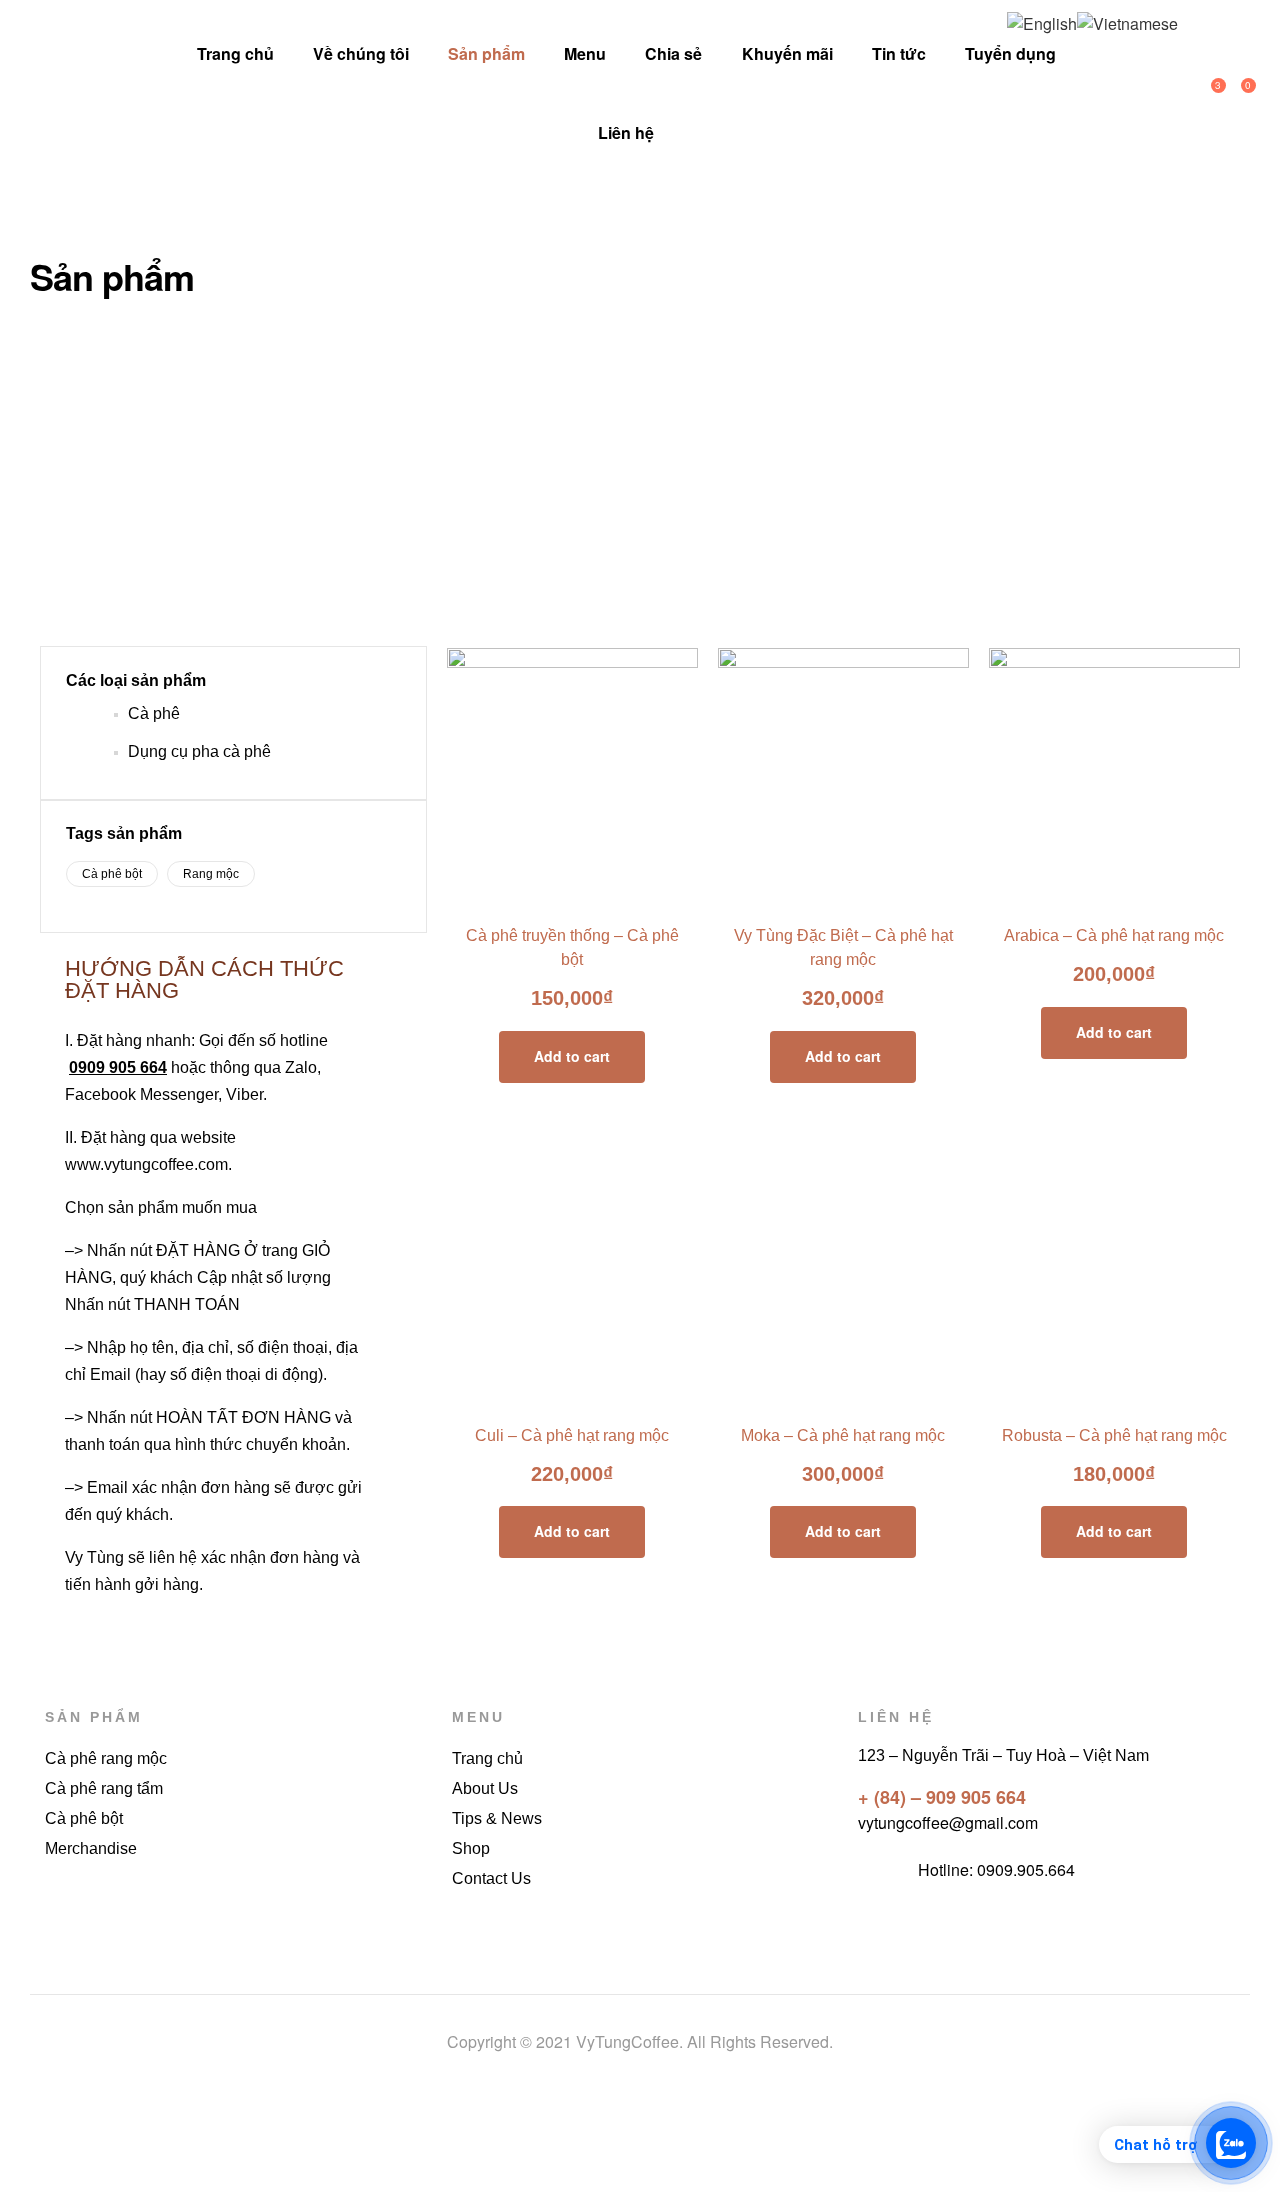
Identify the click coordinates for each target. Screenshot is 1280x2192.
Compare (572, 891)
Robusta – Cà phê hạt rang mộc (1114, 1435)
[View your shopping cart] (1230, 93)
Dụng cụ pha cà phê (199, 751)
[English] (1042, 21)
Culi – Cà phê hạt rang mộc (572, 1435)
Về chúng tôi (361, 53)
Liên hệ (626, 132)
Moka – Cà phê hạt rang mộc (843, 1435)
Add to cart (572, 1056)
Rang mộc (211, 874)
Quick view (617, 891)
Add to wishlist (527, 891)
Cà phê (154, 713)
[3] (1200, 93)
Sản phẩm (486, 53)
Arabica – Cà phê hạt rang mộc (1114, 935)
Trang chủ (235, 53)
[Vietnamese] (1127, 21)
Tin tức (899, 53)
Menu (585, 53)
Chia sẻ (673, 53)
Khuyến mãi (787, 53)
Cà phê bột (112, 874)
